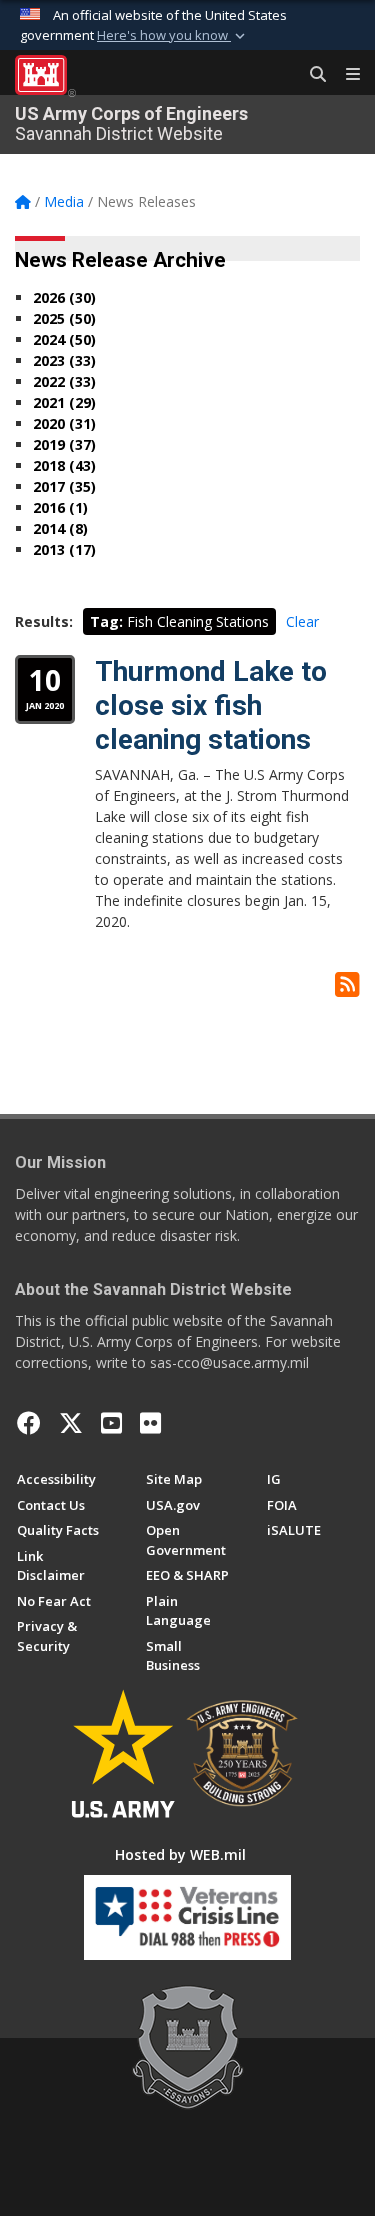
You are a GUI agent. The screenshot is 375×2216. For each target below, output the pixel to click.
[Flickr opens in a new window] (150, 1423)
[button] (173, 36)
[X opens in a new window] (71, 1423)
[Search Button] (311, 75)
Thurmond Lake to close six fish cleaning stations (211, 705)
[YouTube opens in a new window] (111, 1423)
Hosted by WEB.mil (180, 1854)
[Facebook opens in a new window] (29, 1423)
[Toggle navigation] (345, 75)
